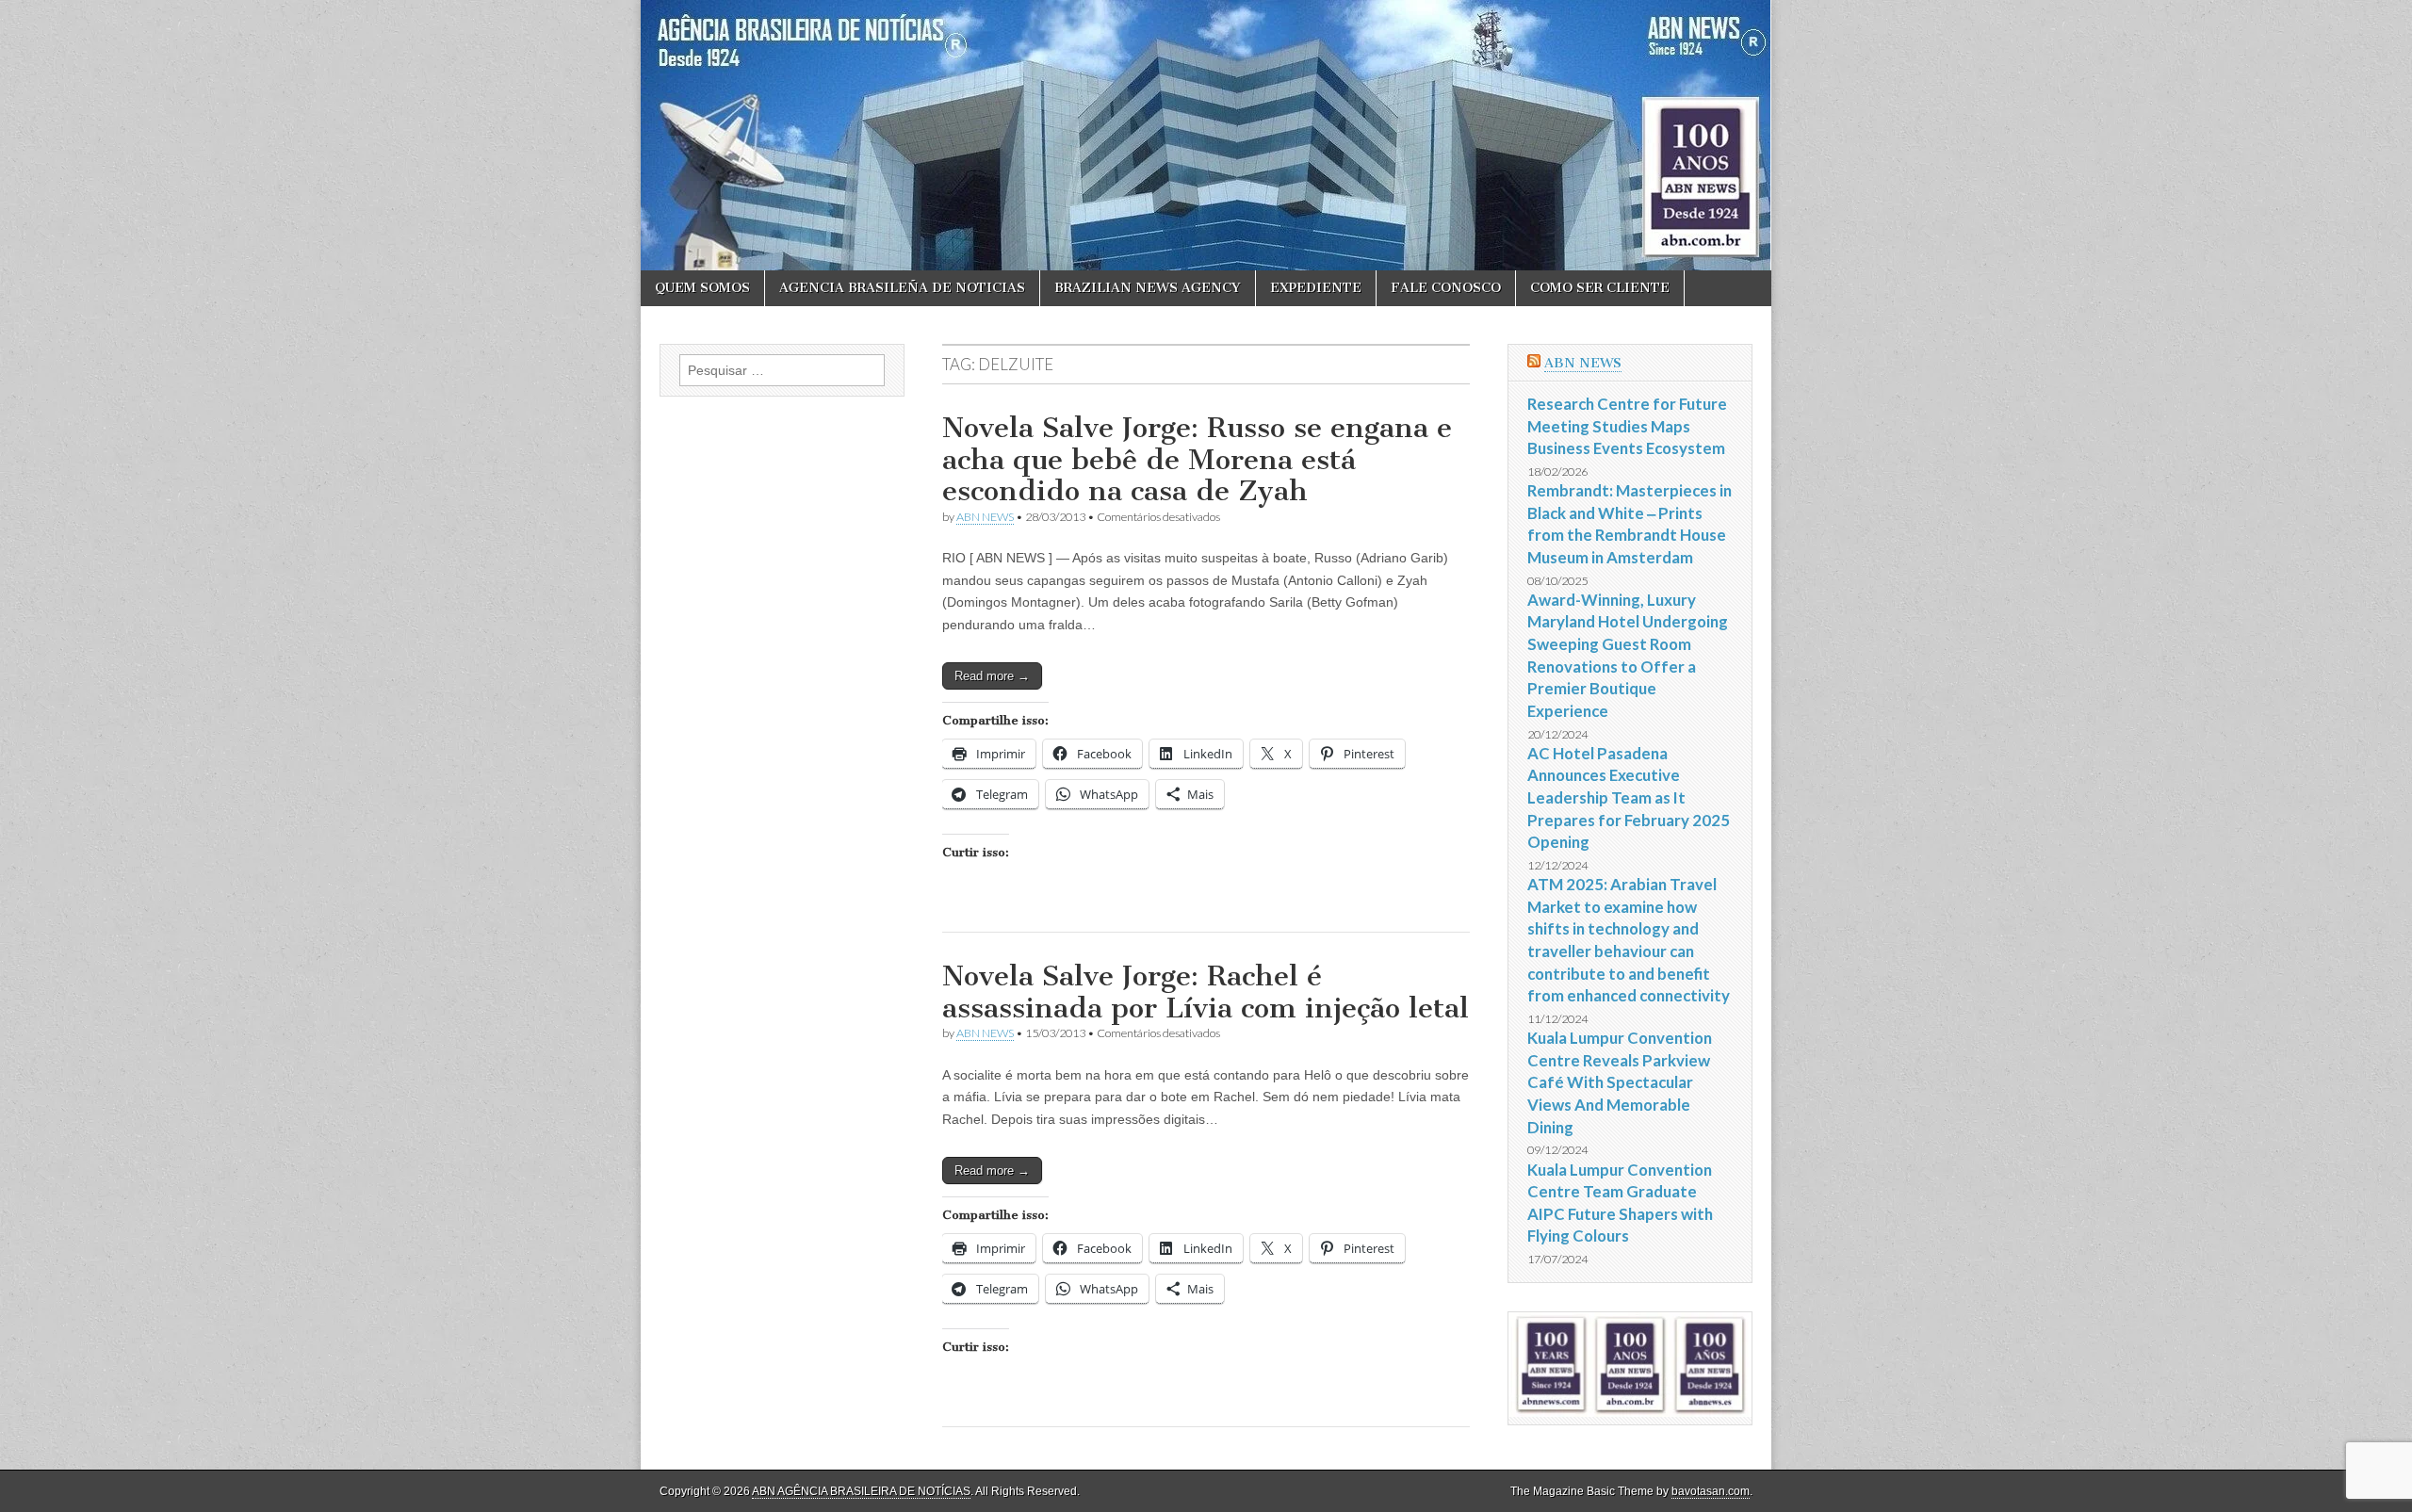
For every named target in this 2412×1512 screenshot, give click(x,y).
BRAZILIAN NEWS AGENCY (1148, 288)
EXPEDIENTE (1316, 288)
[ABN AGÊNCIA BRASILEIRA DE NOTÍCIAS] (1206, 135)
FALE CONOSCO (1446, 288)
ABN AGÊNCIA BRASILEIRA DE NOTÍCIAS (861, 1491)
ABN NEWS (985, 517)
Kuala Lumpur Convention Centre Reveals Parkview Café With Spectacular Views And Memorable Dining (1620, 1082)
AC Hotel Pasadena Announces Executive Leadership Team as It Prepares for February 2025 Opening (1629, 798)
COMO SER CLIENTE (1600, 288)
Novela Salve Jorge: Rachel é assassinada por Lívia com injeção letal (1206, 992)
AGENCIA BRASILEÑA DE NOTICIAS (902, 288)
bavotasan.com (1711, 1491)
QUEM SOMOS (702, 288)
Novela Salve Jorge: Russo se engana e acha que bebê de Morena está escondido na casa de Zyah (1197, 459)
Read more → (992, 676)
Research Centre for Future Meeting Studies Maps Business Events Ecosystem (1627, 426)
